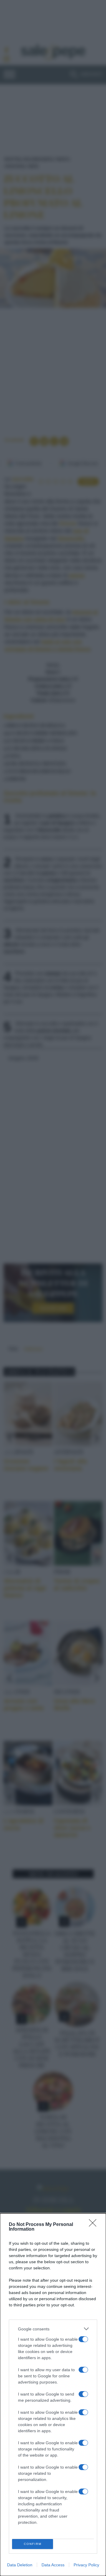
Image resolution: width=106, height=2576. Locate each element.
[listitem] (53, 2329)
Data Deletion (20, 2565)
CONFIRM (33, 2544)
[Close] (95, 2225)
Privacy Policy (86, 2565)
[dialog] (53, 2395)
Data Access (53, 2565)
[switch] (83, 2339)
